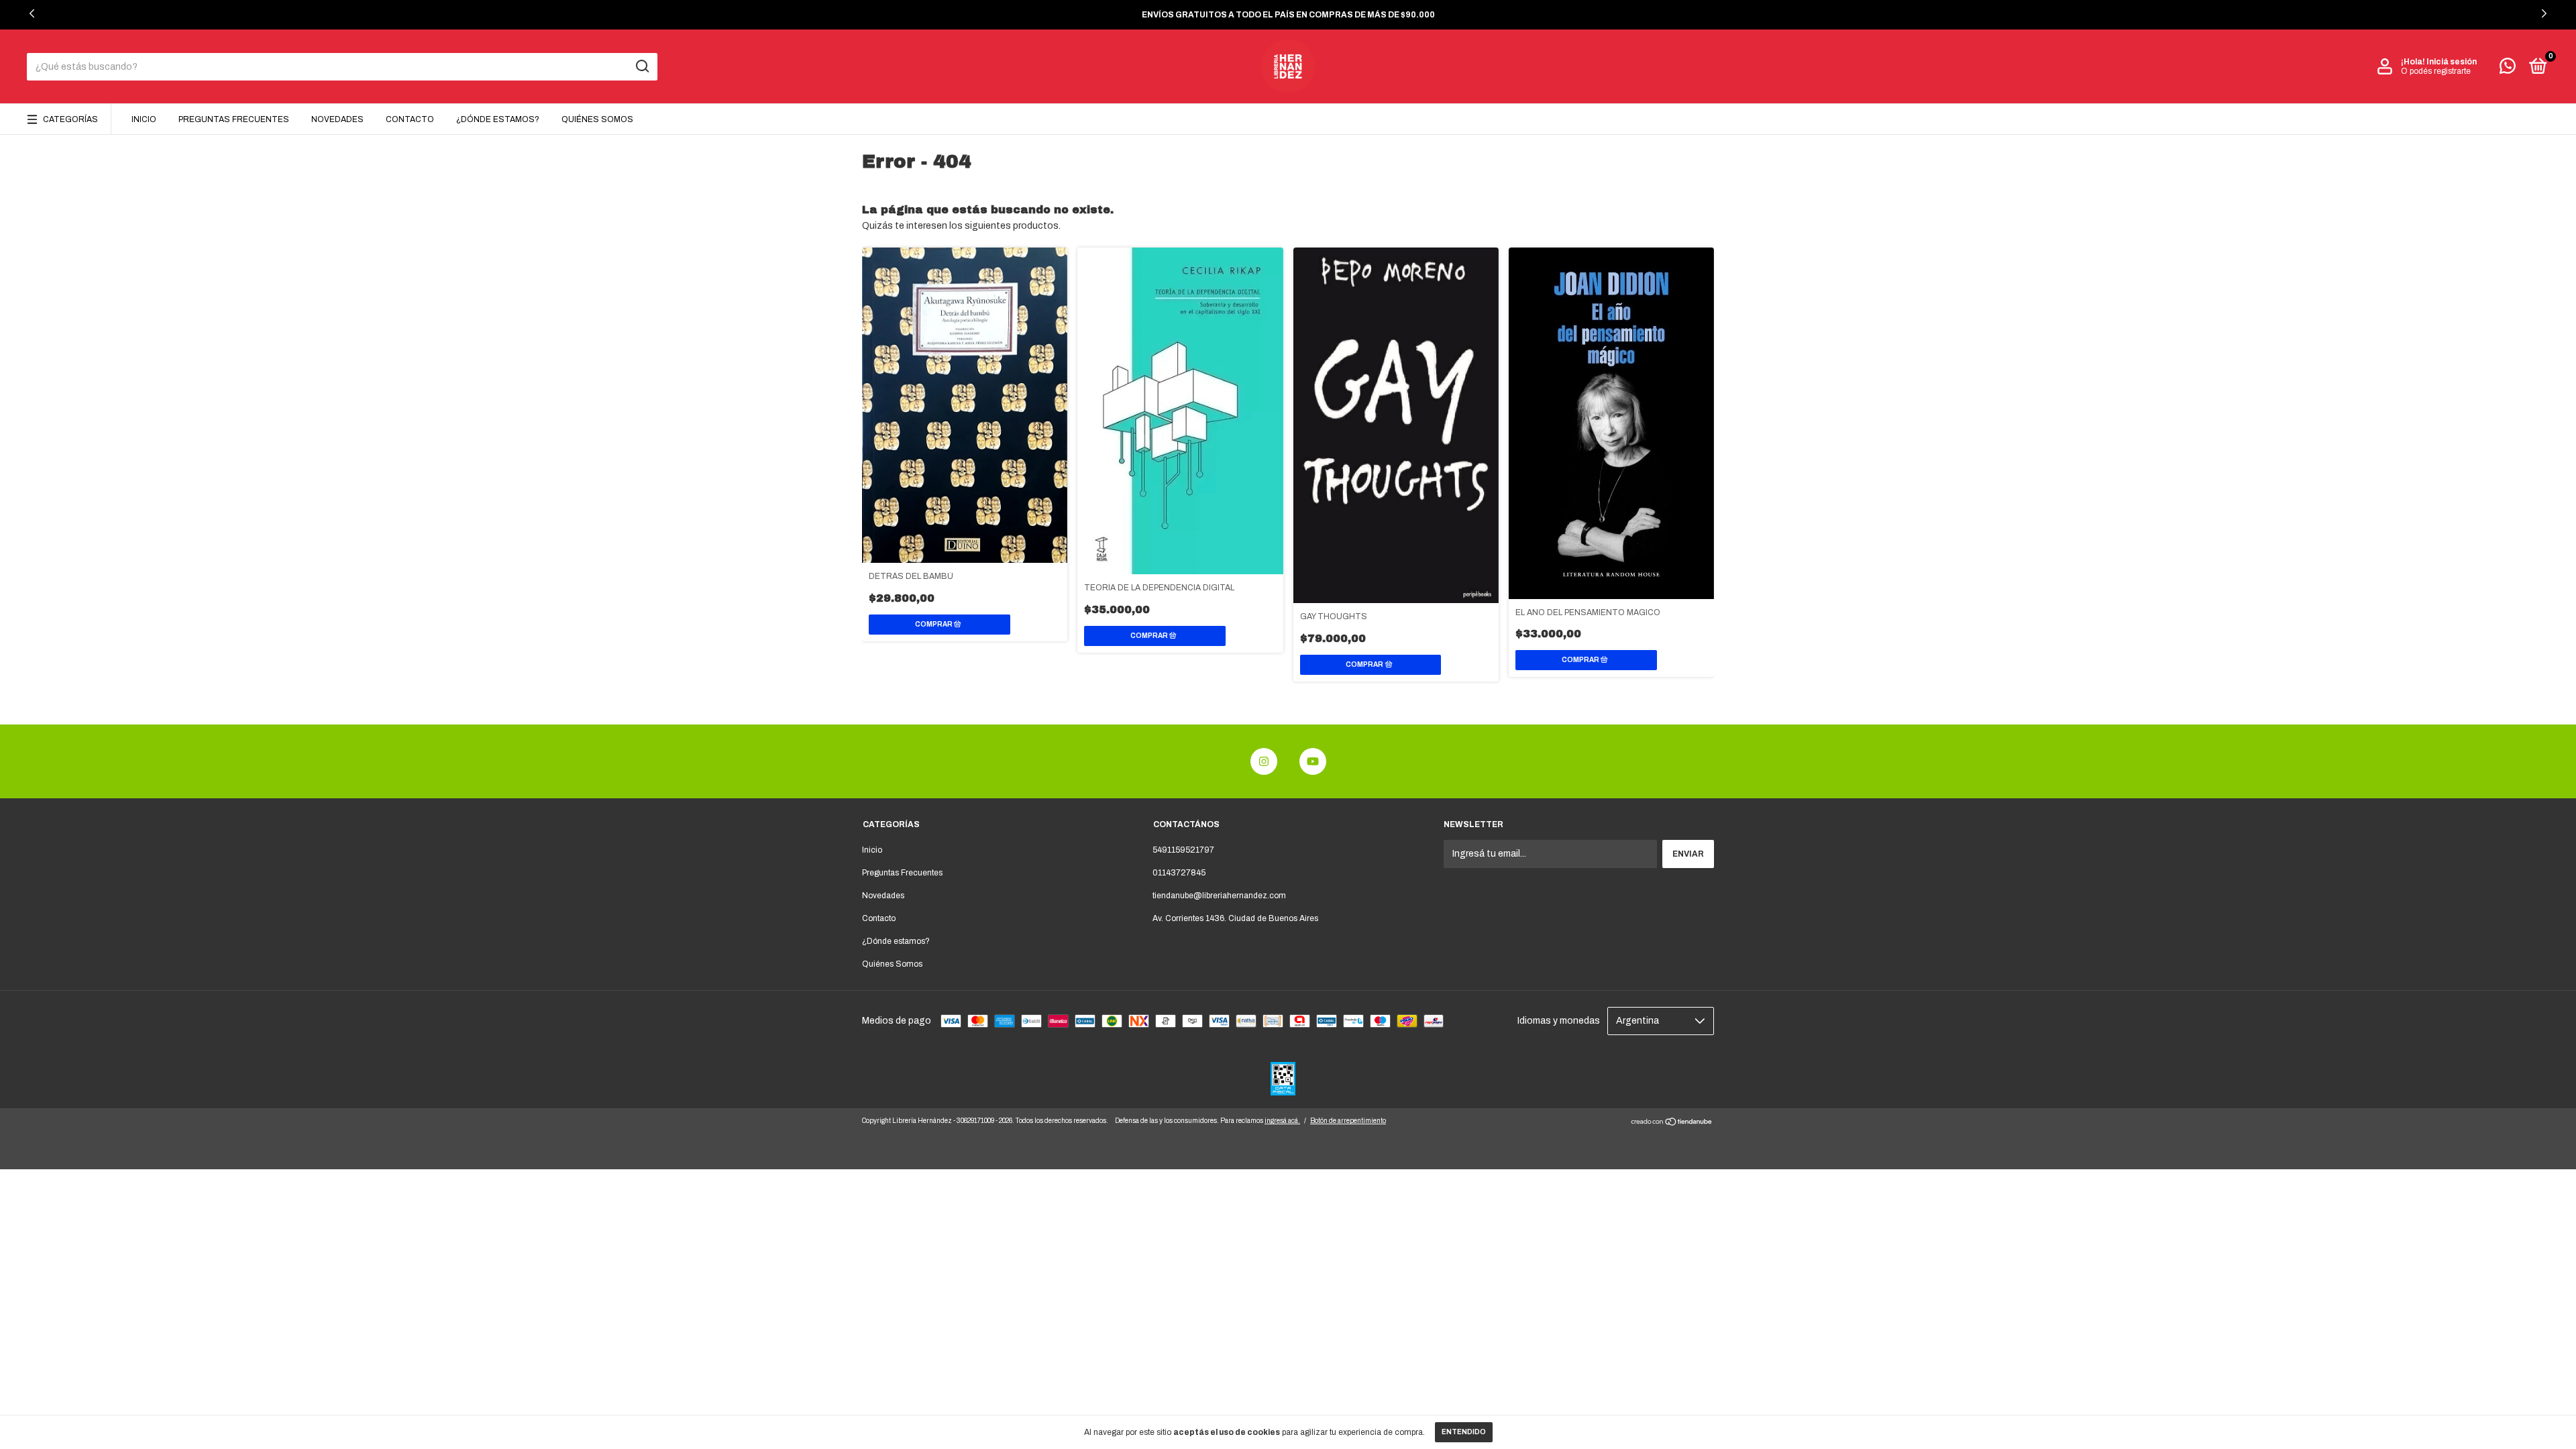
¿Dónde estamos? (498, 119)
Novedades (337, 119)
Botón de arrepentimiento (1348, 1121)
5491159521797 (1183, 850)
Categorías (70, 119)
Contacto (410, 119)
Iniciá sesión (2452, 62)
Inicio (144, 119)
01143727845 (1179, 873)
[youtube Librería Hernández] (1313, 761)
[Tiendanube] (1672, 1123)
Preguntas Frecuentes (234, 119)
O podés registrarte (2436, 71)
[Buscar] (642, 66)
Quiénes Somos (597, 119)
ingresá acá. (1282, 1121)
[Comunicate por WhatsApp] (2508, 69)
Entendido (1464, 1432)
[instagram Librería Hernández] (1264, 761)
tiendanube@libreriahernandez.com (1219, 896)
